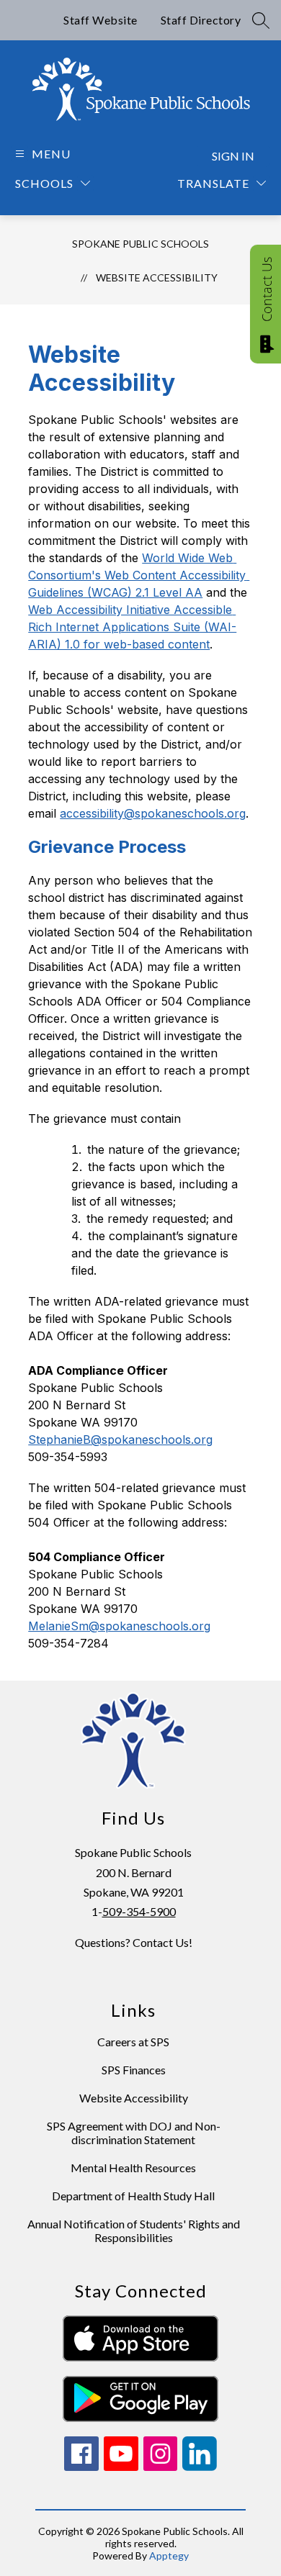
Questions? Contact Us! (134, 1942)
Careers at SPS (133, 2042)
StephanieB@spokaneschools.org (120, 1440)
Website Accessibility (157, 277)
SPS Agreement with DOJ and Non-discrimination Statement (134, 2133)
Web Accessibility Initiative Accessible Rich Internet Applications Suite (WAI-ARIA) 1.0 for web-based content (132, 627)
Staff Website (101, 20)
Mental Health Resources (133, 2168)
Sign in (233, 156)
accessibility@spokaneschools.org (153, 813)
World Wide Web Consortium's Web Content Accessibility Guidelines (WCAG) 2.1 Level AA (139, 575)
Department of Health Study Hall (133, 2196)
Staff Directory (201, 20)
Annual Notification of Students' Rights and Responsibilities (134, 2231)
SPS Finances (134, 2070)
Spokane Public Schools (140, 244)
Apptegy (169, 2555)
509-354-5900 (139, 1911)
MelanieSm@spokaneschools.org (119, 1626)
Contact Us (267, 289)
